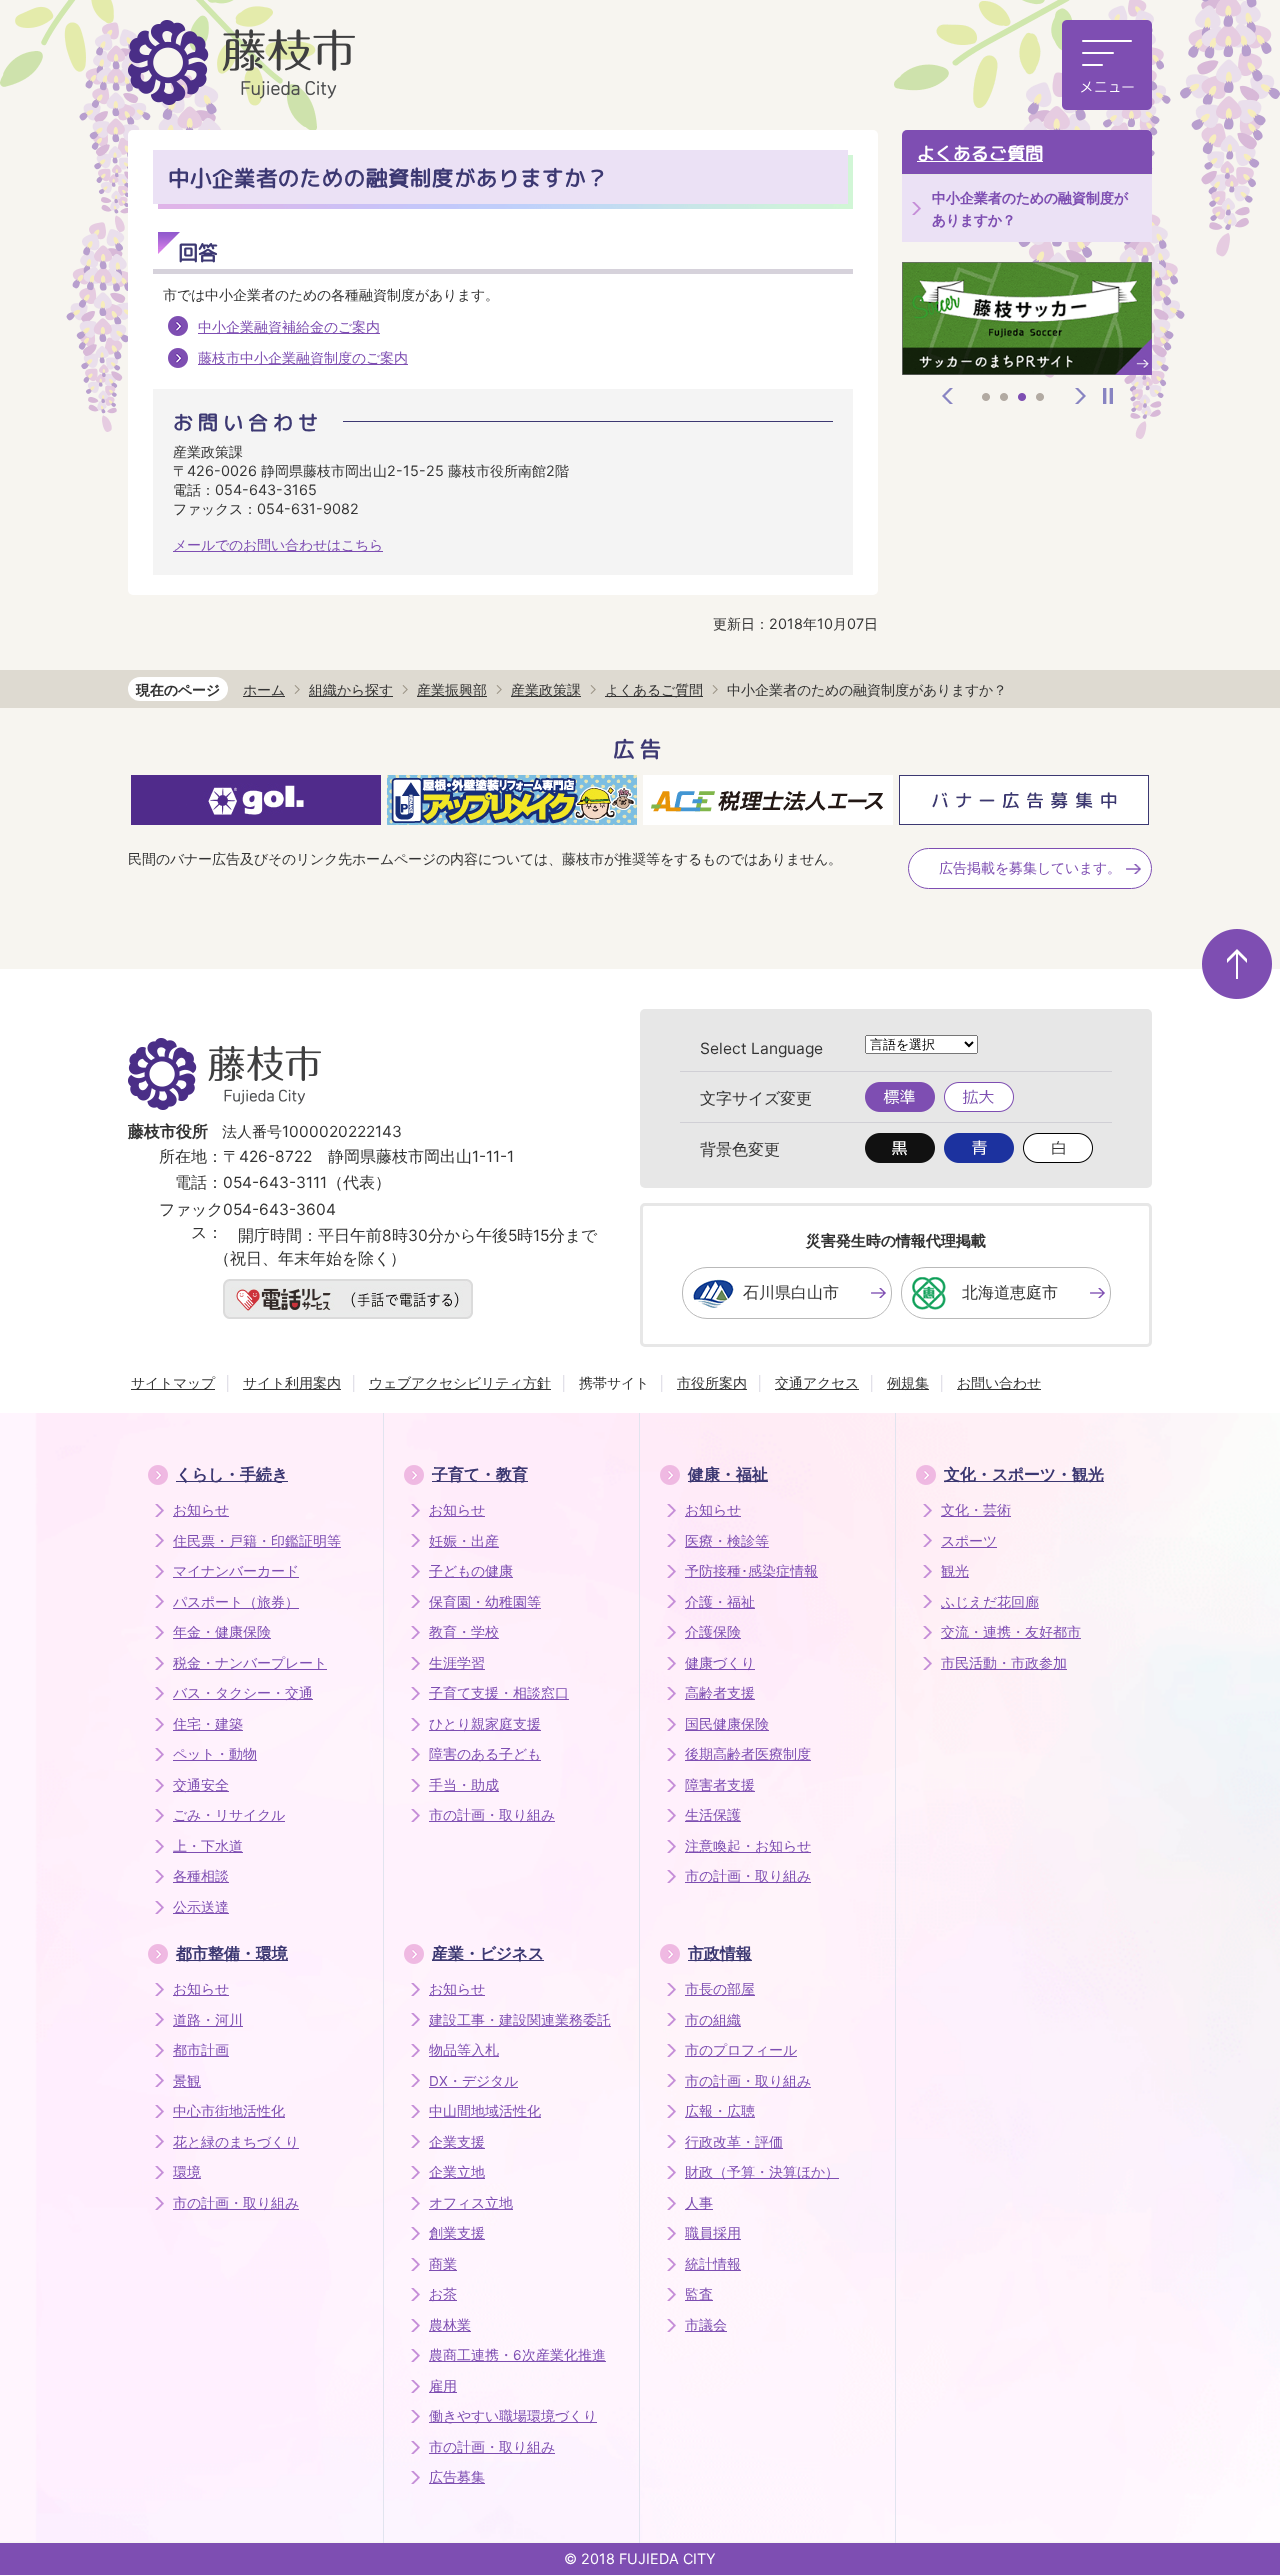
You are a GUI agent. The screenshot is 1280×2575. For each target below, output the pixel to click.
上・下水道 (208, 1846)
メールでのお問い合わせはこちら (278, 544)
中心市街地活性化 (229, 2111)
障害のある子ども (485, 1754)
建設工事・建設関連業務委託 (520, 2020)
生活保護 (713, 1815)
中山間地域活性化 (485, 2111)
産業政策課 (546, 689)
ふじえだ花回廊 (990, 1602)
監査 (699, 2294)
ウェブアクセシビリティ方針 (460, 1382)
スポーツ (969, 1541)
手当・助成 (464, 1785)
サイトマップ (173, 1382)
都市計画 (201, 2050)
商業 (443, 2264)
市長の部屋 (720, 1989)
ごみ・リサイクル (229, 1815)
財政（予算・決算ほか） (762, 2172)
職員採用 (713, 2233)
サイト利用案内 (292, 1382)
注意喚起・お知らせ (748, 1846)
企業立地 (457, 2172)
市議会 (706, 2325)
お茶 (443, 2294)
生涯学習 (457, 1663)
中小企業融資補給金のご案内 (289, 326)
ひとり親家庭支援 (485, 1724)
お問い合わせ (999, 1382)
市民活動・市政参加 (1004, 1663)
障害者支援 (720, 1785)
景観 (187, 2081)
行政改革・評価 (734, 2142)
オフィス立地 (471, 2203)
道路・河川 (208, 2020)
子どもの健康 (471, 1571)
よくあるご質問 (980, 153)
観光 (955, 1571)
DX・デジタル (473, 2081)
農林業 (450, 2325)
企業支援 (457, 2142)
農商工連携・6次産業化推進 (517, 2355)
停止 (1108, 396)
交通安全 (201, 1785)
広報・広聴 (720, 2111)
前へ (948, 396)
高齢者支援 (720, 1693)
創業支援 (457, 2233)
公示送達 (201, 1907)
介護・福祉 (720, 1602)
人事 (699, 2203)
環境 (187, 2172)
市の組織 (713, 2020)
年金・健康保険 (222, 1632)
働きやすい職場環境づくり (513, 2416)
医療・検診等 (727, 1541)
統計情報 (713, 2264)
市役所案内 (712, 1382)
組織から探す (351, 689)
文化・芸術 (976, 1510)
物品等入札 (464, 2050)
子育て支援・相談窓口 (499, 1693)
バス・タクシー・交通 (243, 1693)
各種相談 (201, 1876)
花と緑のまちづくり (236, 2142)
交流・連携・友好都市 (1011, 1632)
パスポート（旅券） (236, 1602)
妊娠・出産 (464, 1541)
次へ (1081, 396)
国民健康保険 (727, 1724)
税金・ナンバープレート (250, 1663)
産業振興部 (452, 689)
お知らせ (201, 1510)
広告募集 (457, 2477)
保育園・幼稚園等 (485, 1602)
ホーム (264, 689)
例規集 (908, 1382)
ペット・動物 (215, 1754)
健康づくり (720, 1663)
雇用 (443, 2386)
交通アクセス (817, 1382)
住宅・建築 (208, 1724)
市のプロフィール (741, 2050)
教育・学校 (464, 1632)
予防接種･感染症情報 (751, 1571)
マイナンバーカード (236, 1571)
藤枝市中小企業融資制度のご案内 (303, 357)
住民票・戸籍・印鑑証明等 (257, 1541)
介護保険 (713, 1632)
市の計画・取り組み (492, 1815)
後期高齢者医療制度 (748, 1754)
